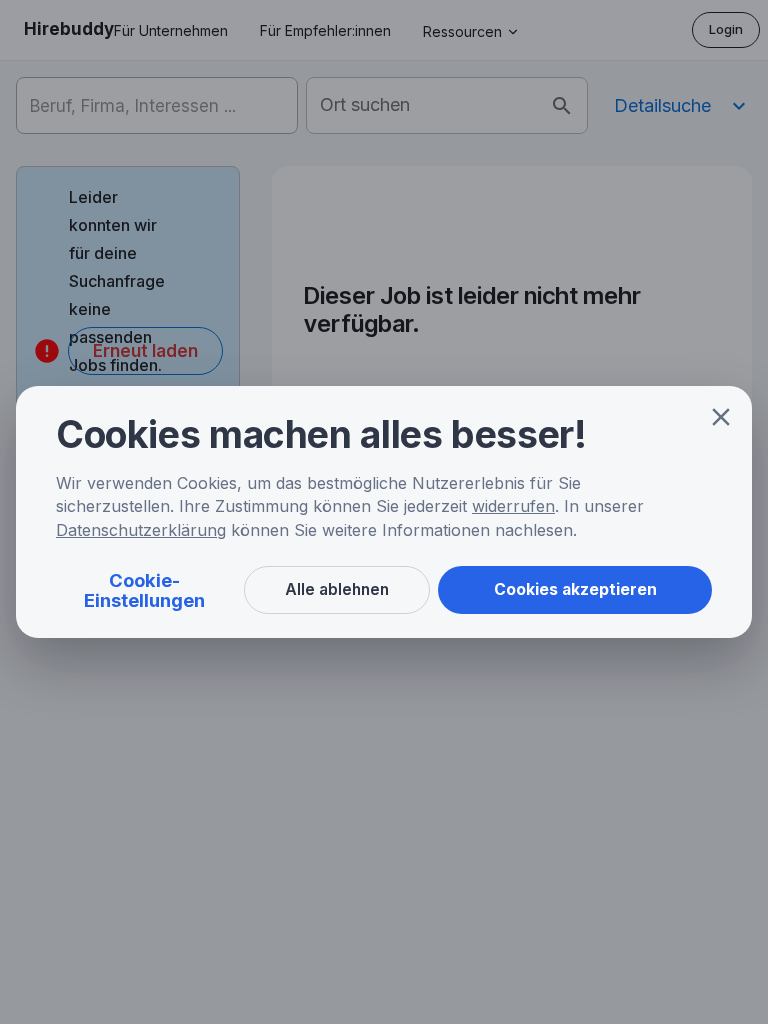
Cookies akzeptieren (575, 589)
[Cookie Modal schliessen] (721, 417)
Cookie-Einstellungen (144, 590)
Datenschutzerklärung (141, 530)
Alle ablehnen (337, 589)
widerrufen (513, 506)
